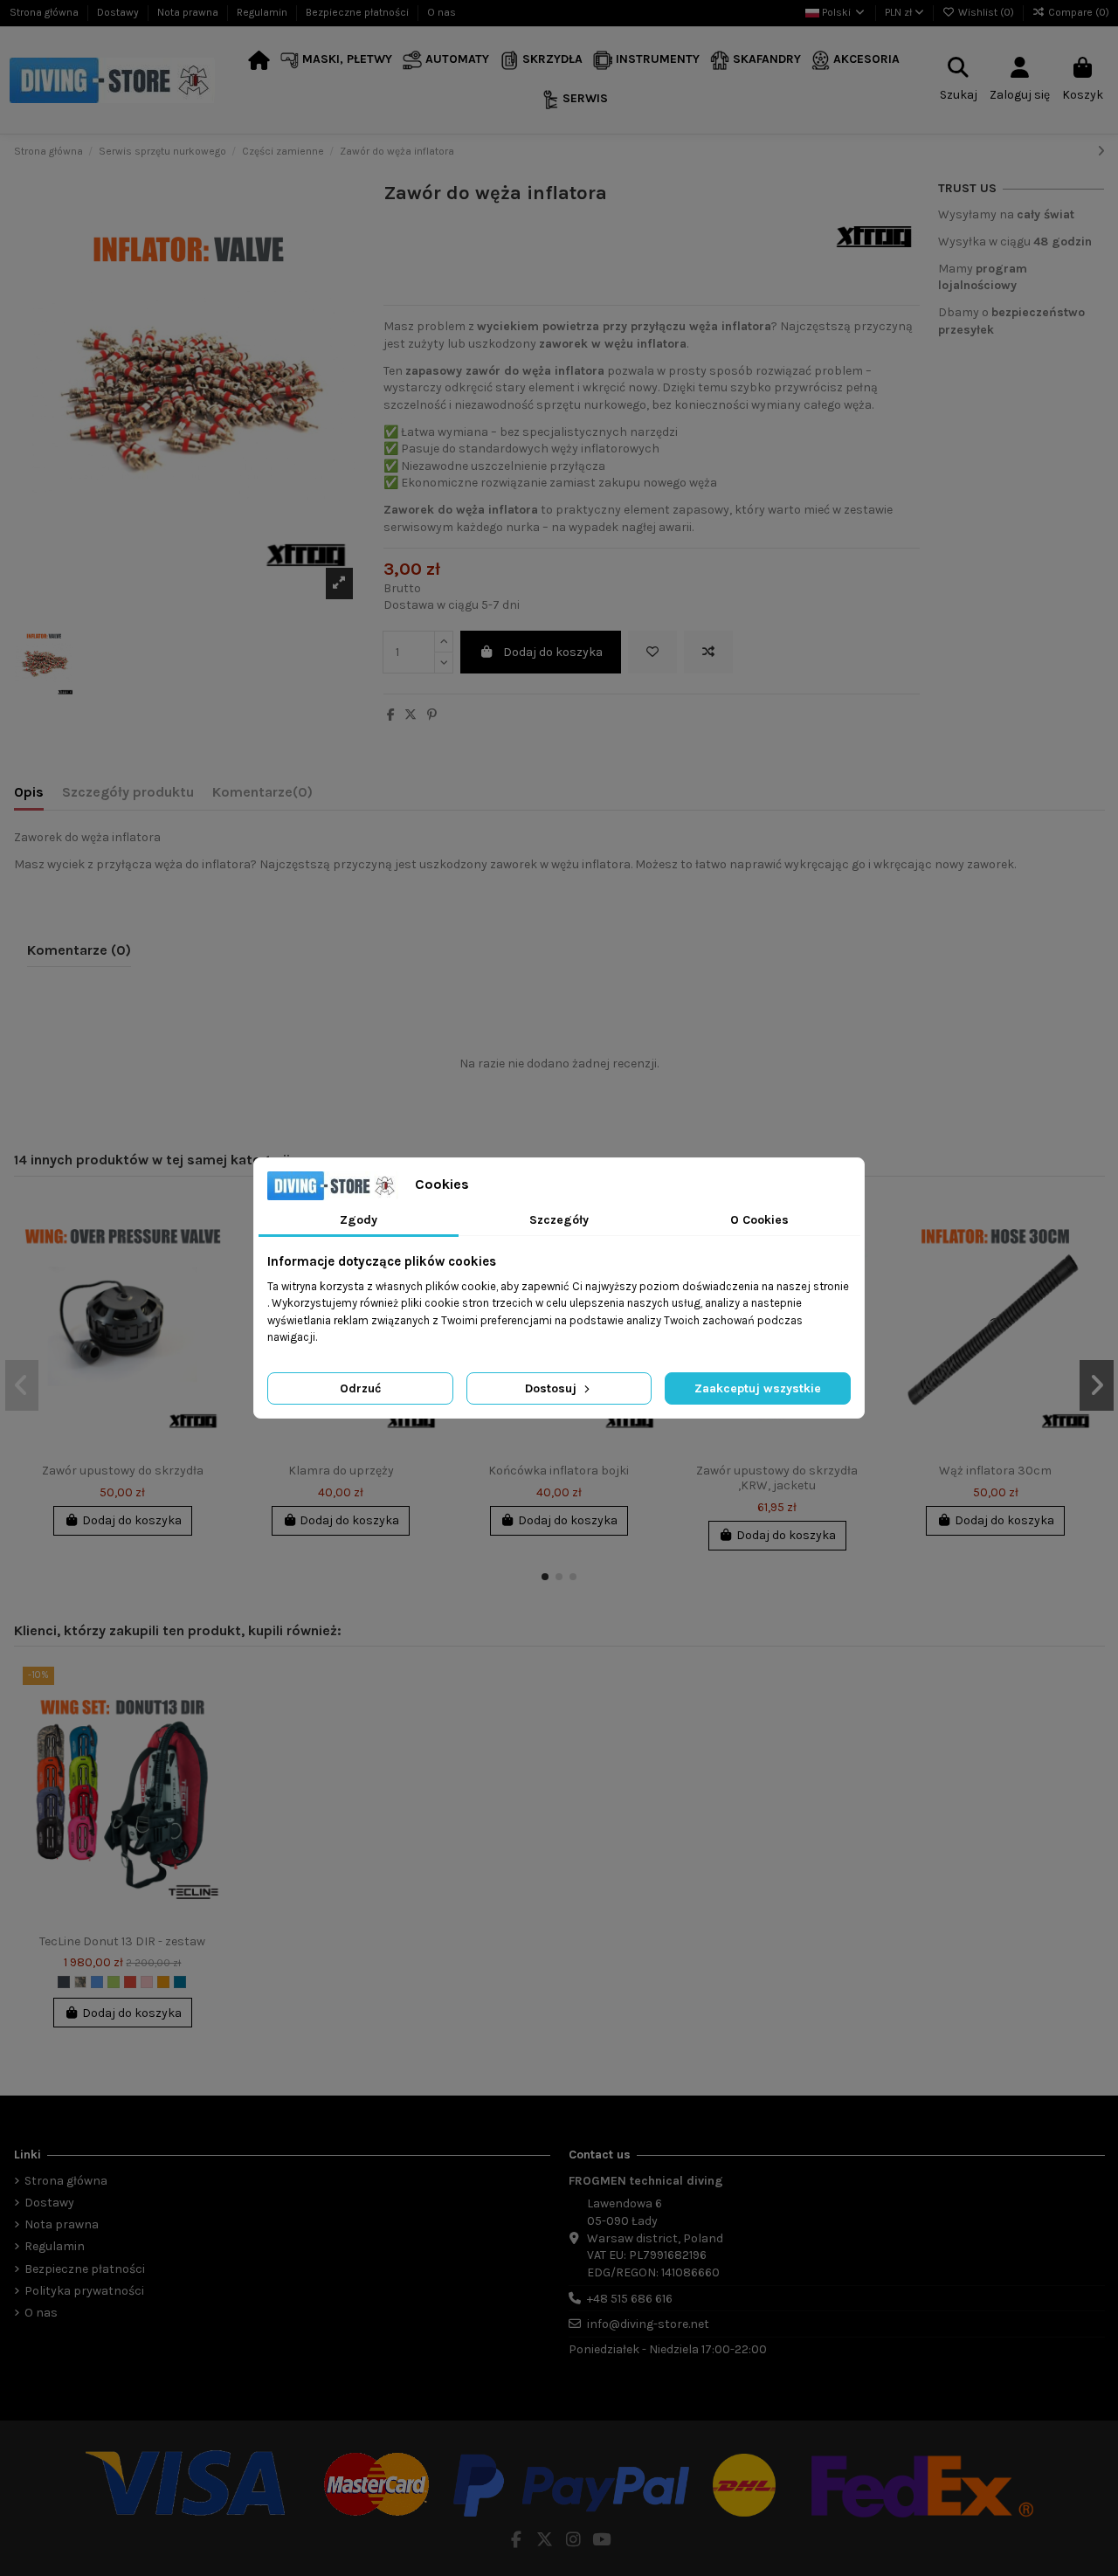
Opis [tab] (29, 792)
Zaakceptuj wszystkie (758, 1388)
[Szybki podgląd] (209, 1283)
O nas (442, 12)
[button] (337, 61)
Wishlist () (986, 12)
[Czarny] (64, 1982)
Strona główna (45, 12)
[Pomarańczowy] (163, 1982)
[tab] (262, 796)
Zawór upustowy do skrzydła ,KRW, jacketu (777, 1478)
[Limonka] (114, 1982)
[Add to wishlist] (652, 652)
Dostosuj (552, 1388)
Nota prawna (189, 12)
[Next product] (1101, 152)
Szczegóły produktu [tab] (128, 792)
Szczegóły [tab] (559, 1220)
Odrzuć (360, 1388)
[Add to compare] (708, 652)
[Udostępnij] (391, 715)
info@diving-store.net (648, 2324)
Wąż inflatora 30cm (995, 1471)
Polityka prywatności (84, 2291)
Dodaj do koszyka (553, 652)
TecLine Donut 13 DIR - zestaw (122, 1941)
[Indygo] (180, 1982)
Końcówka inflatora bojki (559, 1471)
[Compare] (209, 1253)
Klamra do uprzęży (341, 1471)
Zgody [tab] (359, 1220)
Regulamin (263, 12)
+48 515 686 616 (630, 2299)
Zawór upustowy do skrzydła (123, 1471)
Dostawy (119, 12)
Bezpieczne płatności (359, 12)
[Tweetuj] (411, 715)
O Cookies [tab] (759, 1220)
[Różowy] (147, 1982)
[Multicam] (80, 1982)
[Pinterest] (432, 715)
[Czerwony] (130, 1982)
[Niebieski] (97, 1982)
